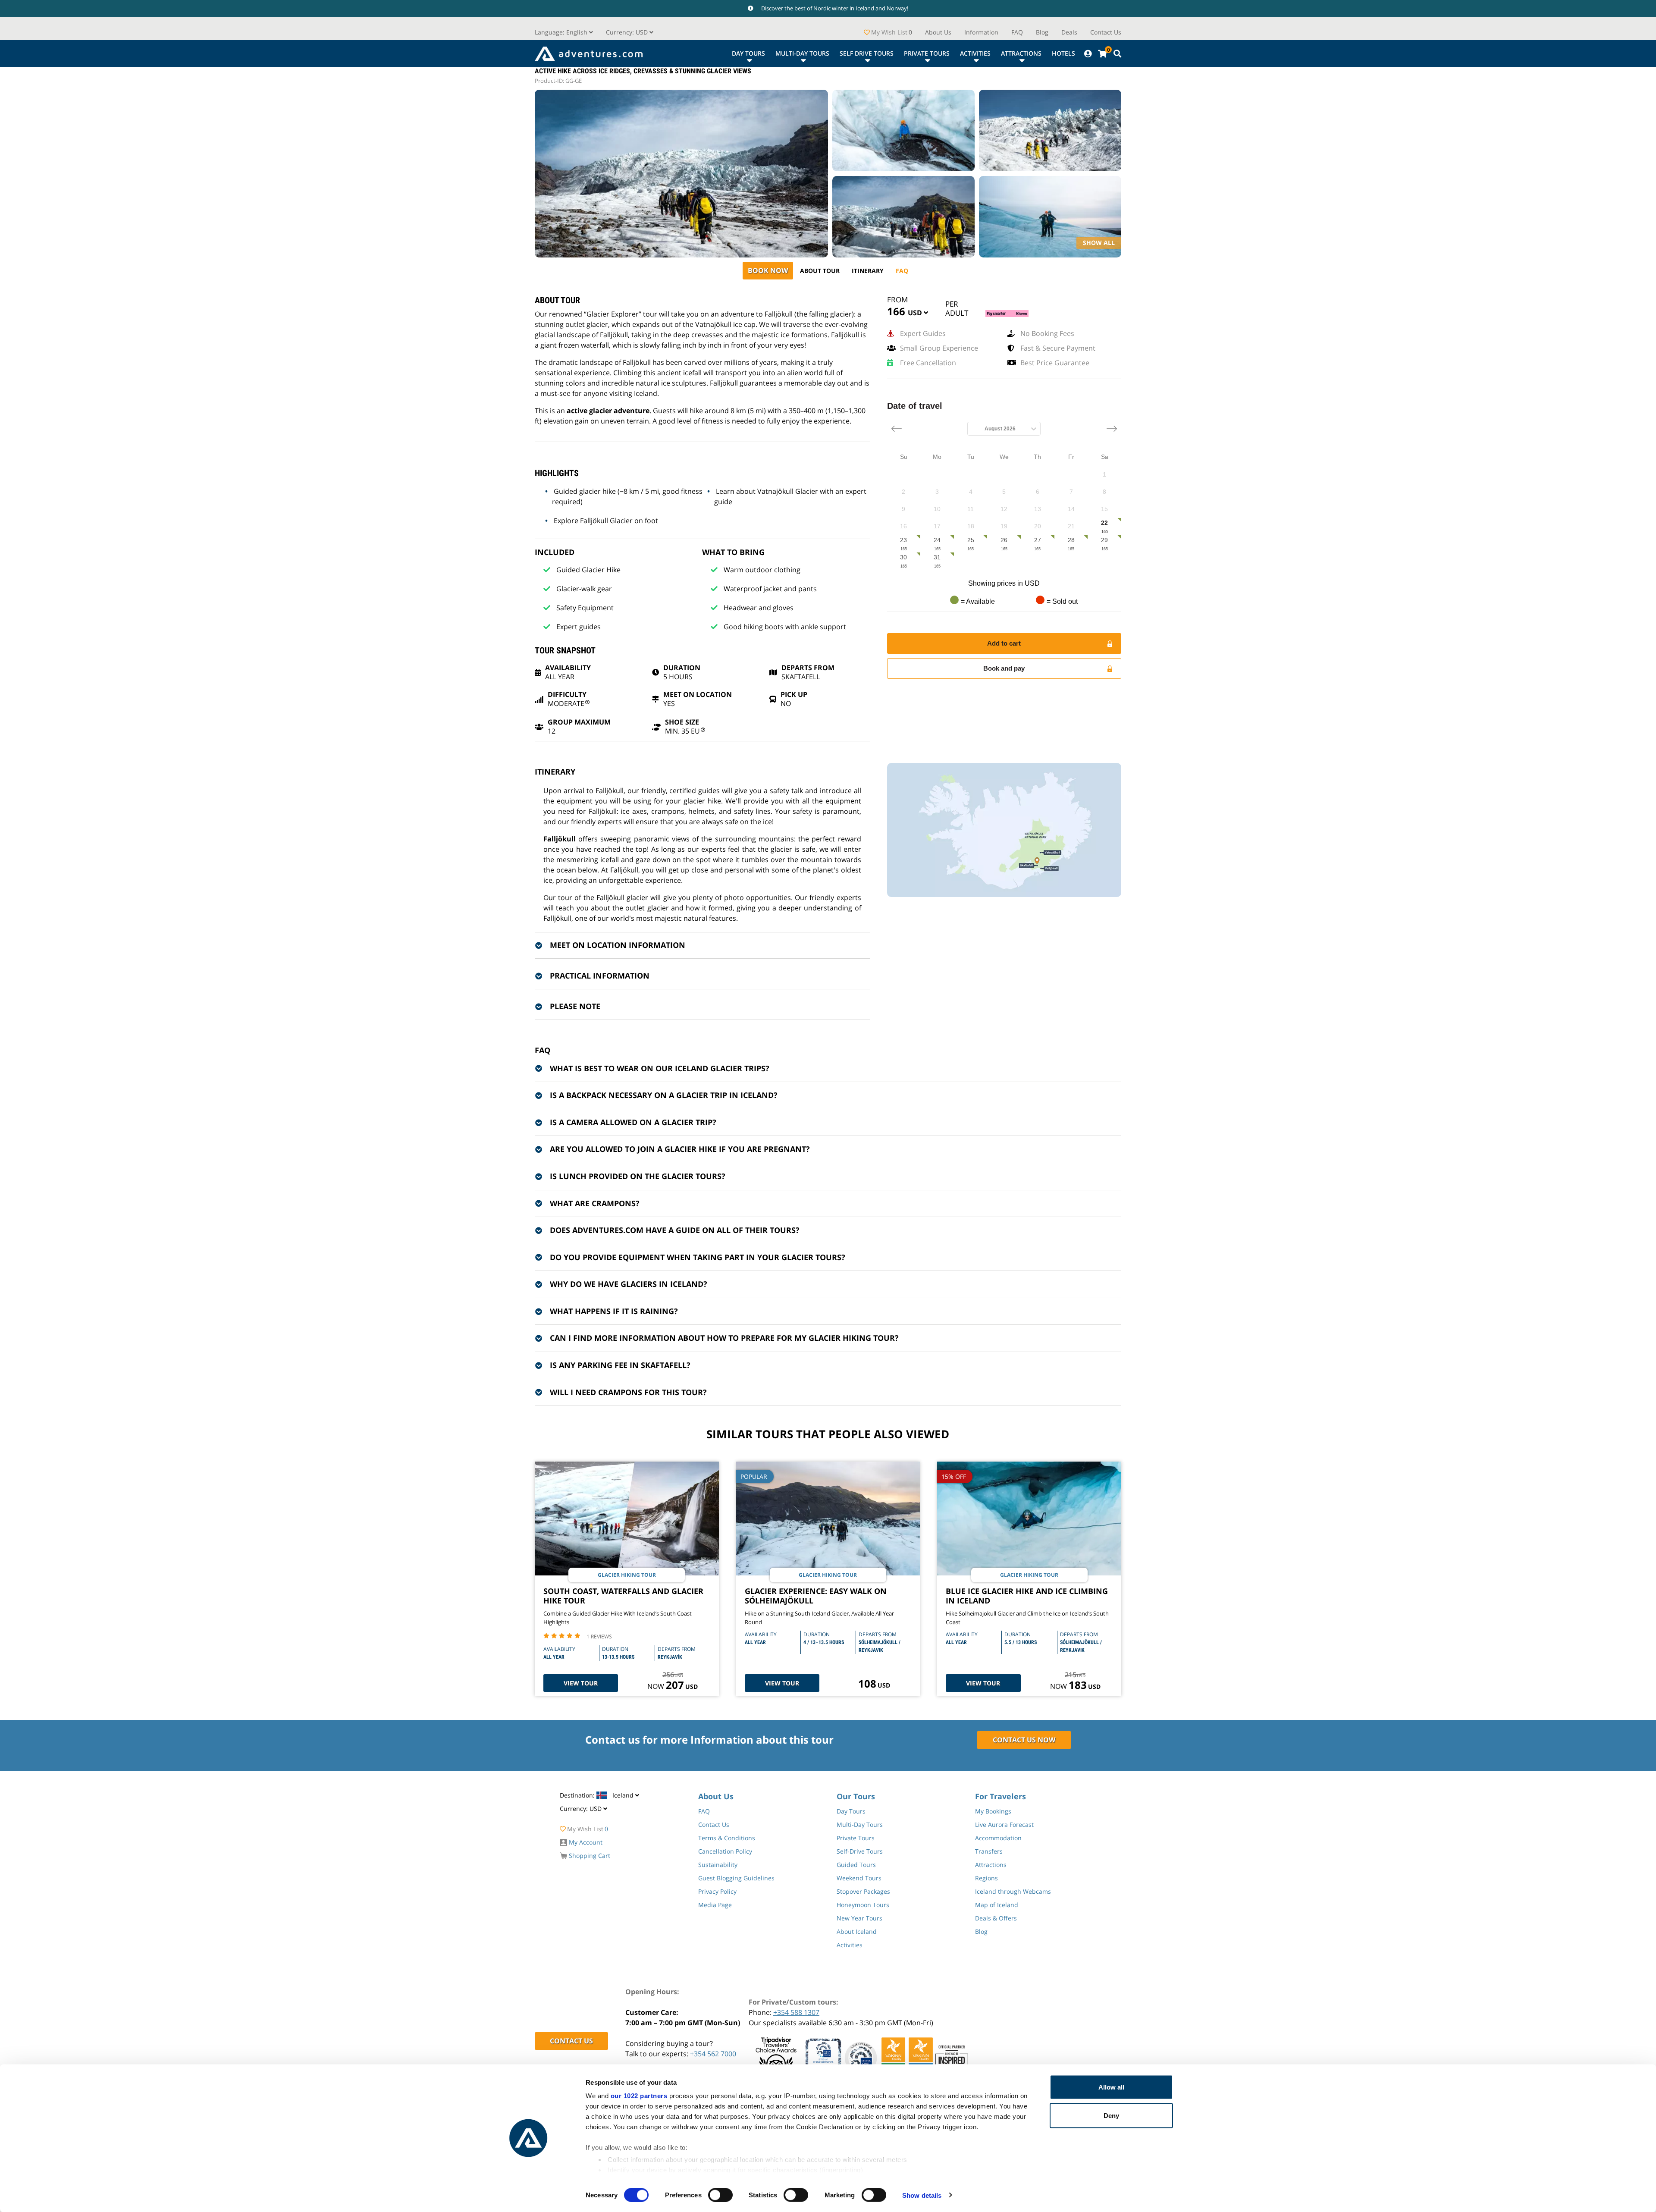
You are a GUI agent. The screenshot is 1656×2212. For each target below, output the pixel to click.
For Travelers (1000, 1796)
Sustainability (718, 1865)
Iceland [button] (597, 1795)
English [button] (562, 32)
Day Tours (748, 53)
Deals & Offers (996, 1918)
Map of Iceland (997, 1905)
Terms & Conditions (727, 1838)
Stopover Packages (863, 1891)
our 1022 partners (639, 2096)
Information (981, 32)
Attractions (1021, 53)
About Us (938, 32)
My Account (585, 1842)
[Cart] (1102, 54)
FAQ (1017, 32)
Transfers (989, 1851)
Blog (1042, 32)
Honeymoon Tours (863, 1905)
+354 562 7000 (713, 2054)
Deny (1111, 2115)
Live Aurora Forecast (1004, 1825)
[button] (630, 32)
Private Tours (927, 53)
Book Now (768, 270)
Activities (975, 53)
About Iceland (857, 1931)
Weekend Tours (859, 1878)
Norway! (897, 8)
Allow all (1111, 2087)
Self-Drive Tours (860, 1851)
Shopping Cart (589, 1856)
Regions (986, 1878)
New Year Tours (859, 1918)
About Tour (820, 271)
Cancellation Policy (725, 1851)
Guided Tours (856, 1865)
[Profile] (1088, 54)
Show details (922, 2195)
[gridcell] (1104, 475)
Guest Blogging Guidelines (736, 1878)
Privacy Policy (717, 1891)
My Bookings (993, 1811)
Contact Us (1106, 32)
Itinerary (868, 271)
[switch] (720, 2195)
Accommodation (998, 1838)
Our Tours (856, 1796)
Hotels (1063, 53)
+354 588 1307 (796, 2012)
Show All (1099, 243)
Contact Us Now (1024, 1740)
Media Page (715, 1905)
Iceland (865, 8)
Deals (1069, 32)
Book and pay (1004, 668)
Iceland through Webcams (1013, 1891)
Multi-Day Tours (802, 53)
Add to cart (1004, 643)
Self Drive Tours (867, 53)
